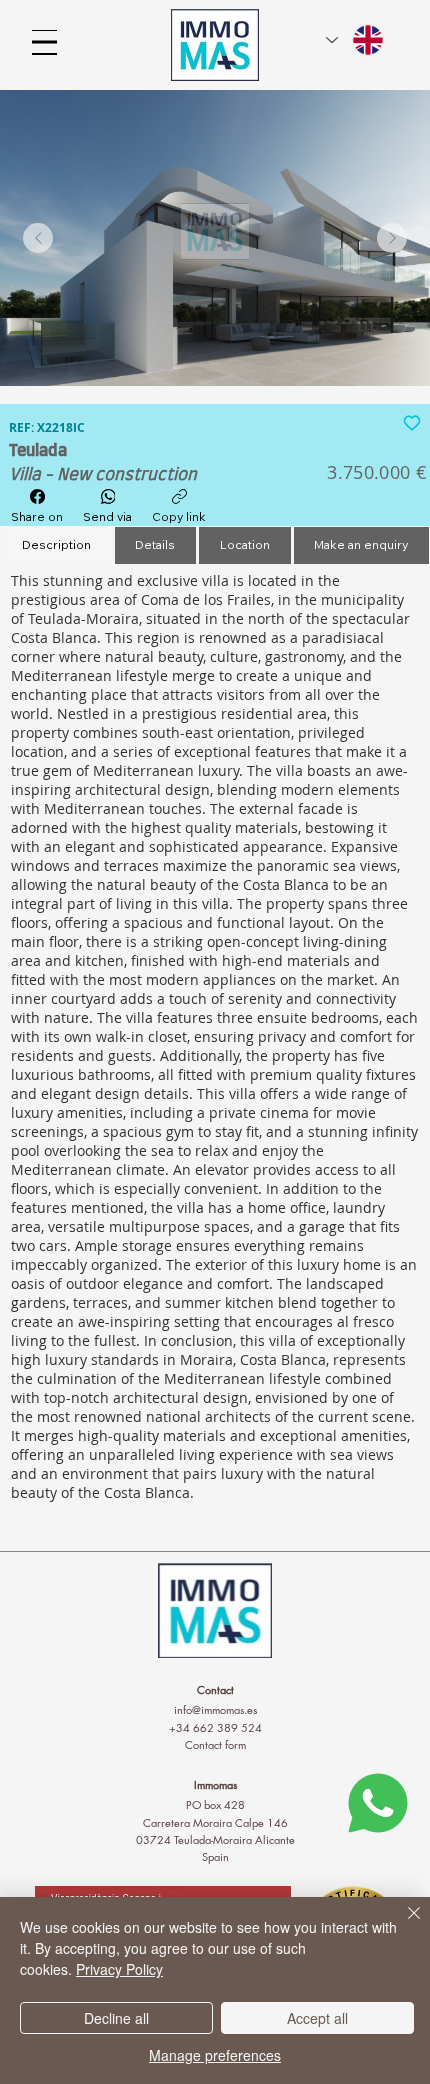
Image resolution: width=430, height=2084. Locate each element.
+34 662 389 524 (215, 1727)
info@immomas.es (215, 1709)
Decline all (116, 2018)
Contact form (215, 1744)
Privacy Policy (119, 1969)
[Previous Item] (38, 238)
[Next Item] (392, 238)
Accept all (317, 2018)
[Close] (402, 1925)
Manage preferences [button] (215, 2055)
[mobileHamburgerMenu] (44, 42)
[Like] (412, 421)
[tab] (56, 545)
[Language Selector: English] (356, 40)
